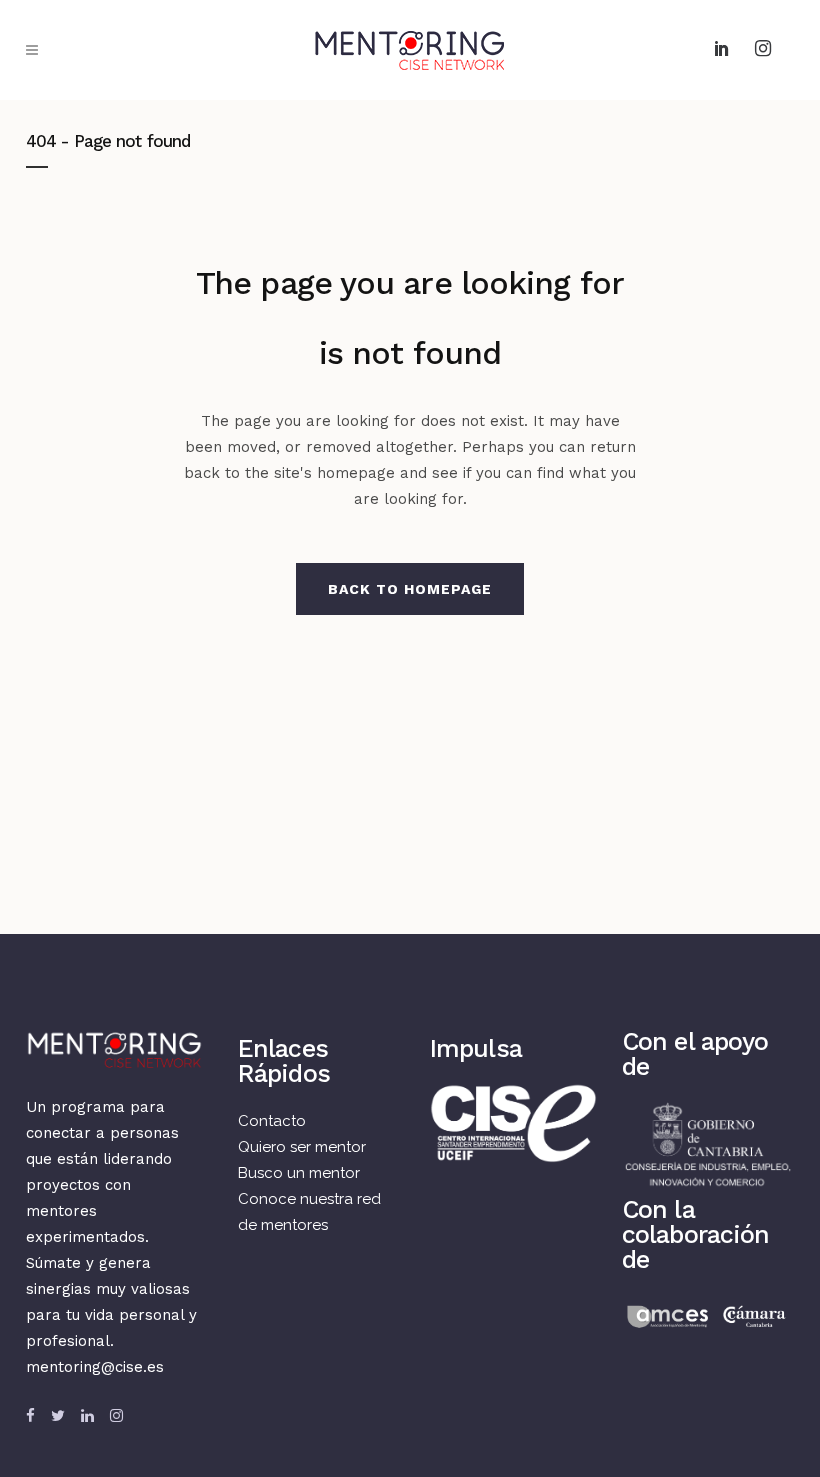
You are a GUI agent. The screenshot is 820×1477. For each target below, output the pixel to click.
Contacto (272, 1121)
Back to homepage (410, 589)
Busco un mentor (299, 1173)
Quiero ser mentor (302, 1147)
